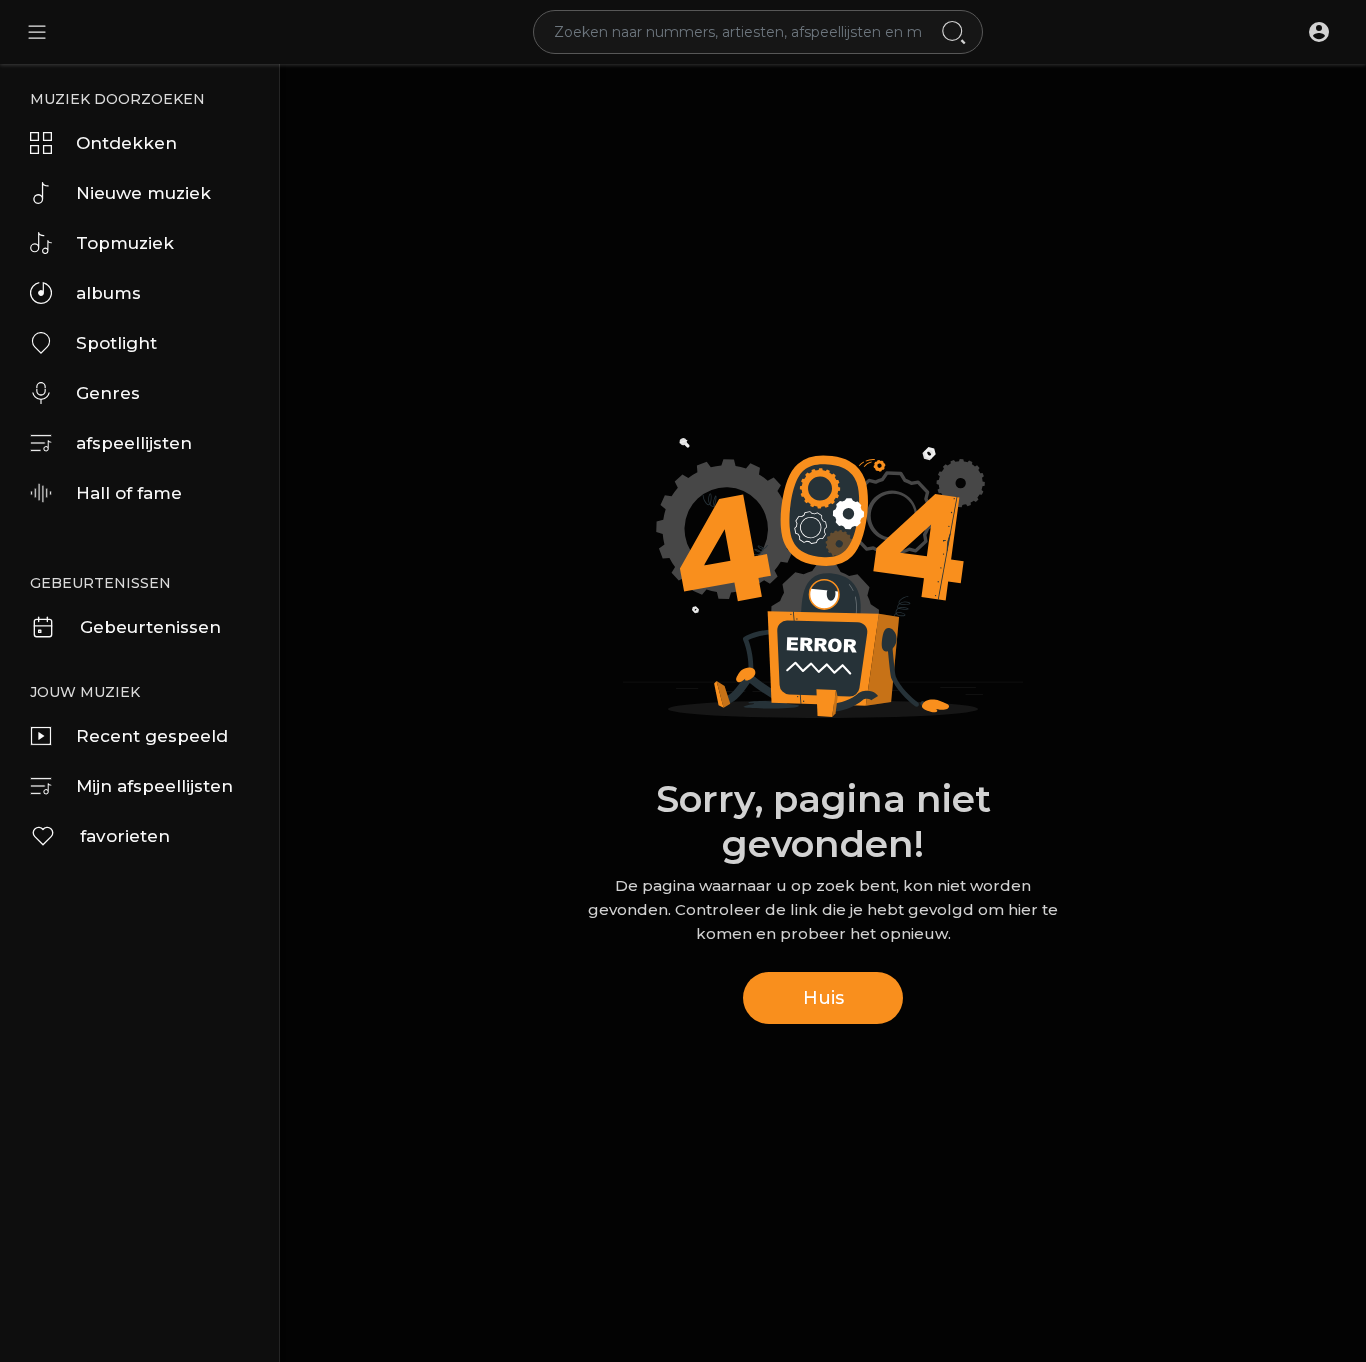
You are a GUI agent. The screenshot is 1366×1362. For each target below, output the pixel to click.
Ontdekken (126, 143)
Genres (108, 393)
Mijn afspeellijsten (154, 786)
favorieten (125, 836)
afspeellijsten (134, 443)
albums (108, 293)
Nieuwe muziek (143, 193)
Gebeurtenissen (150, 627)
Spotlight (116, 343)
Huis (823, 998)
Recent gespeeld (152, 736)
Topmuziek (125, 243)
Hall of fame (129, 493)
